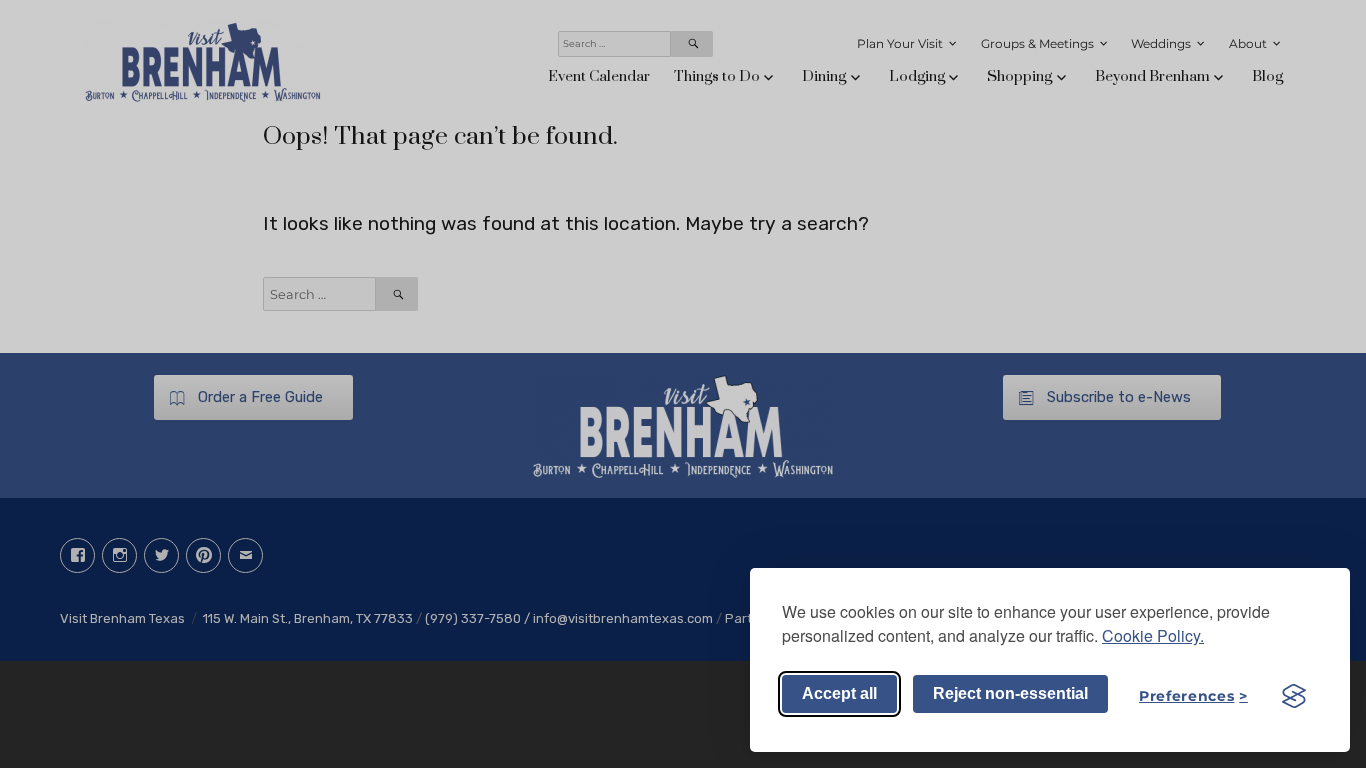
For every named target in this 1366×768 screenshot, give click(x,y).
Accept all (839, 693)
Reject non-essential (1010, 693)
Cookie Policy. (1153, 635)
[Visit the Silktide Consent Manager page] (1294, 696)
